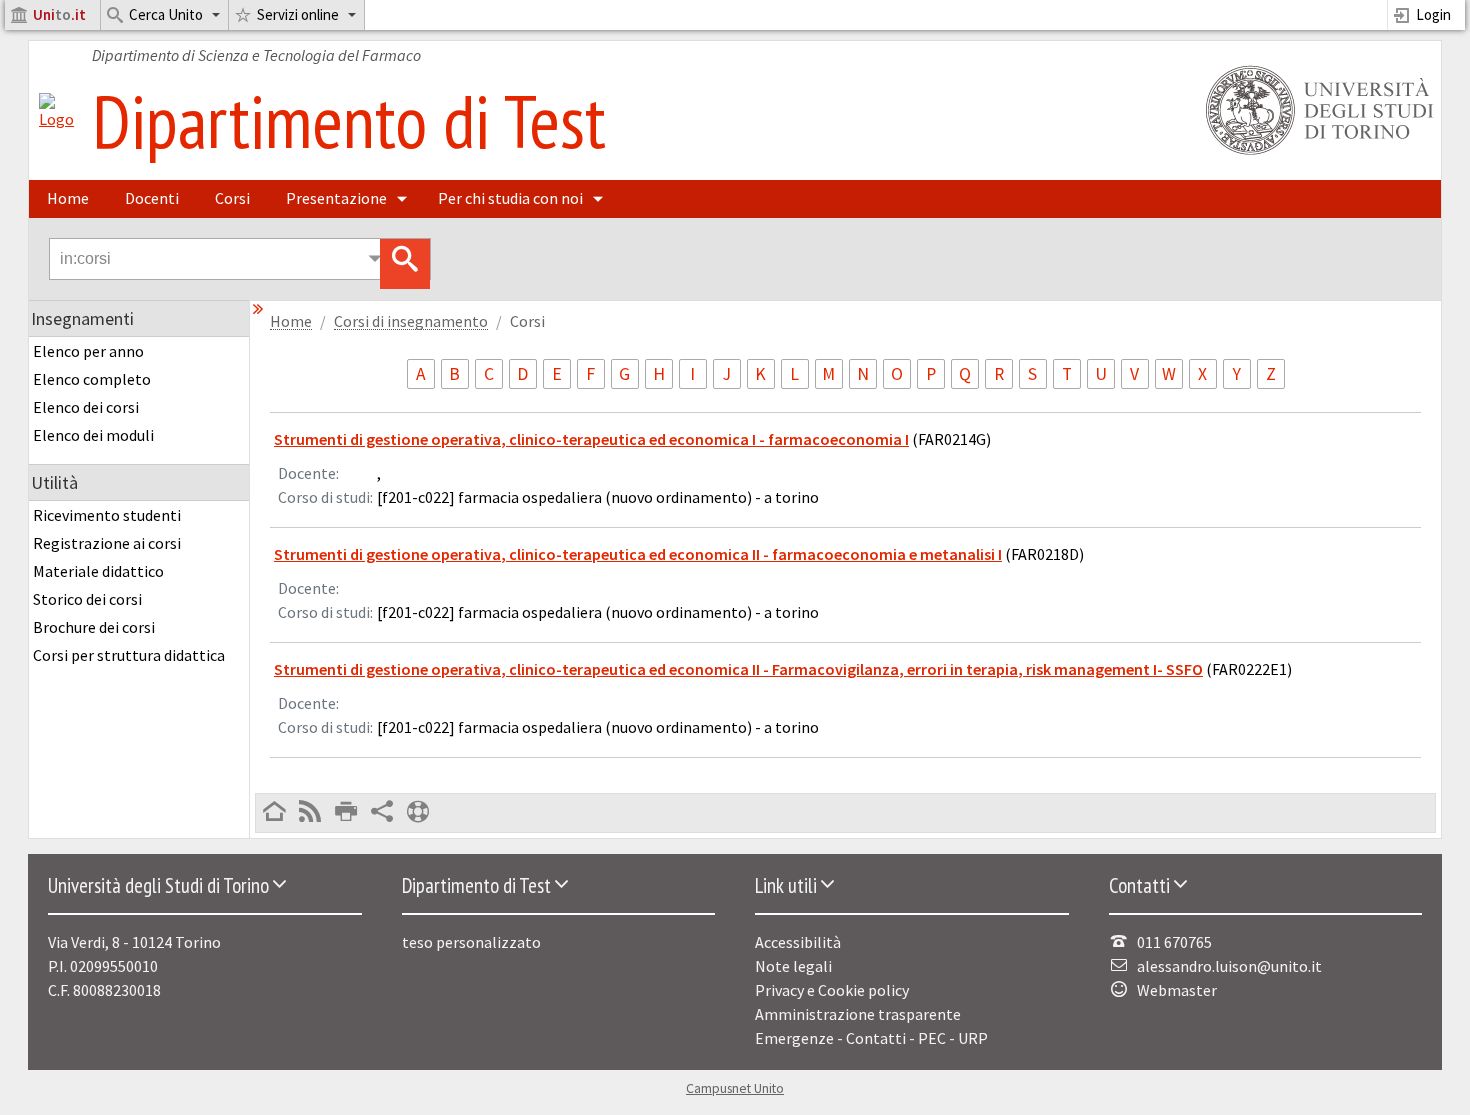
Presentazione (336, 198)
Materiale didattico (98, 571)
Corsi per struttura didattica (129, 655)
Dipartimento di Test (349, 120)
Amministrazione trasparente (858, 1014)
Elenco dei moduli (93, 435)
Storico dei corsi (87, 599)
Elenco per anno (88, 351)
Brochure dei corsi (94, 627)
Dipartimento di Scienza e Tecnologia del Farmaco (256, 55)
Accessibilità (798, 942)
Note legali (793, 966)
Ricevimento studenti (107, 515)
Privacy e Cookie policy (832, 990)
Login (1433, 14)
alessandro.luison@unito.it (1229, 966)
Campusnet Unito (735, 1088)
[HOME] (274, 813)
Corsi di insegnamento (411, 321)
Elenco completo (92, 379)
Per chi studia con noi (510, 198)
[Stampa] (346, 813)
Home (68, 198)
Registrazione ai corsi (107, 543)
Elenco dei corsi (86, 407)
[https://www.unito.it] (1316, 153)
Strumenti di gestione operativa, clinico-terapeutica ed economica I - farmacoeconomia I (591, 439)
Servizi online (298, 14)
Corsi (232, 198)
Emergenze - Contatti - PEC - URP (871, 1038)
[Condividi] (382, 813)
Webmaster (1177, 990)
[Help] (418, 813)
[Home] (56, 119)
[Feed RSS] (310, 813)
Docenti (152, 198)
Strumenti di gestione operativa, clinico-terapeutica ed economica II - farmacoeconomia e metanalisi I (638, 554)
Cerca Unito (166, 14)
